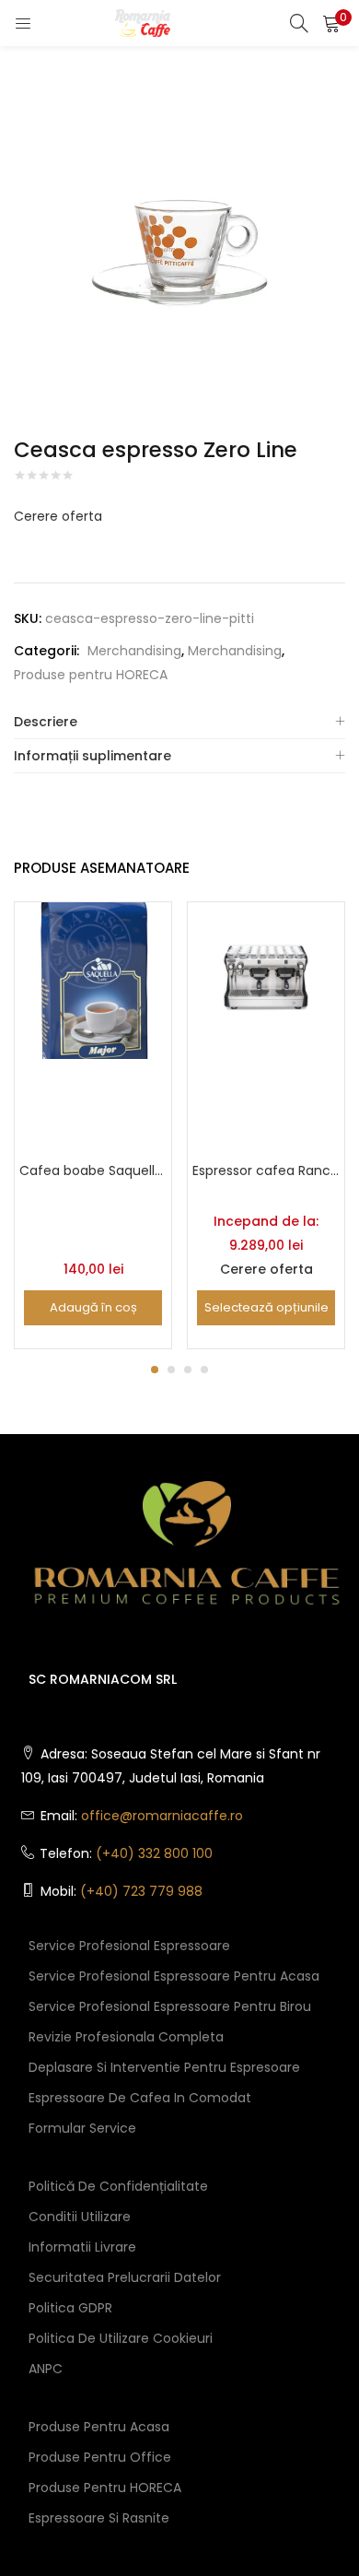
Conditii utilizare (80, 2217)
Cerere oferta (58, 516)
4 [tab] (204, 1370)
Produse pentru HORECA (91, 675)
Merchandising (134, 651)
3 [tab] (188, 1370)
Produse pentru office (100, 2457)
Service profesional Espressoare (129, 1946)
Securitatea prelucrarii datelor (125, 2277)
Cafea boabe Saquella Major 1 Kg (93, 1170)
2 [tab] (171, 1370)
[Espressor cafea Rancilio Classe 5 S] (266, 979)
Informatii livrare (82, 2247)
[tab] (179, 722)
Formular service (82, 2128)
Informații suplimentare (93, 756)
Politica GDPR (70, 2308)
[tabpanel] (93, 1125)
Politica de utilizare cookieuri (121, 2338)
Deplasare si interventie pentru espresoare (164, 2067)
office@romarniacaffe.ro (162, 1816)
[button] (331, 23)
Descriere (46, 722)
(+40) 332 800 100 (154, 1853)
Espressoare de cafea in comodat (140, 2098)
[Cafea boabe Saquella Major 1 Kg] (93, 979)
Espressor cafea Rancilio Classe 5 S (266, 1170)
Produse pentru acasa (99, 2427)
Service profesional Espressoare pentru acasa (174, 1976)
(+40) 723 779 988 (141, 1891)
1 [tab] (155, 1370)
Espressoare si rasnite (99, 2518)
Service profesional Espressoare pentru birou (170, 2006)
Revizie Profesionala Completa (126, 2037)
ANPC (46, 2369)
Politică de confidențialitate (118, 2186)
